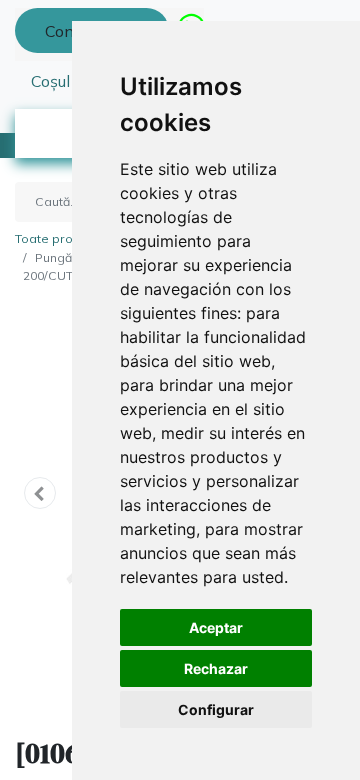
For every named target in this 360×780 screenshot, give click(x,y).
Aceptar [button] (216, 627)
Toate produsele (64, 238)
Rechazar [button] (216, 668)
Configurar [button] (216, 709)
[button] (40, 493)
